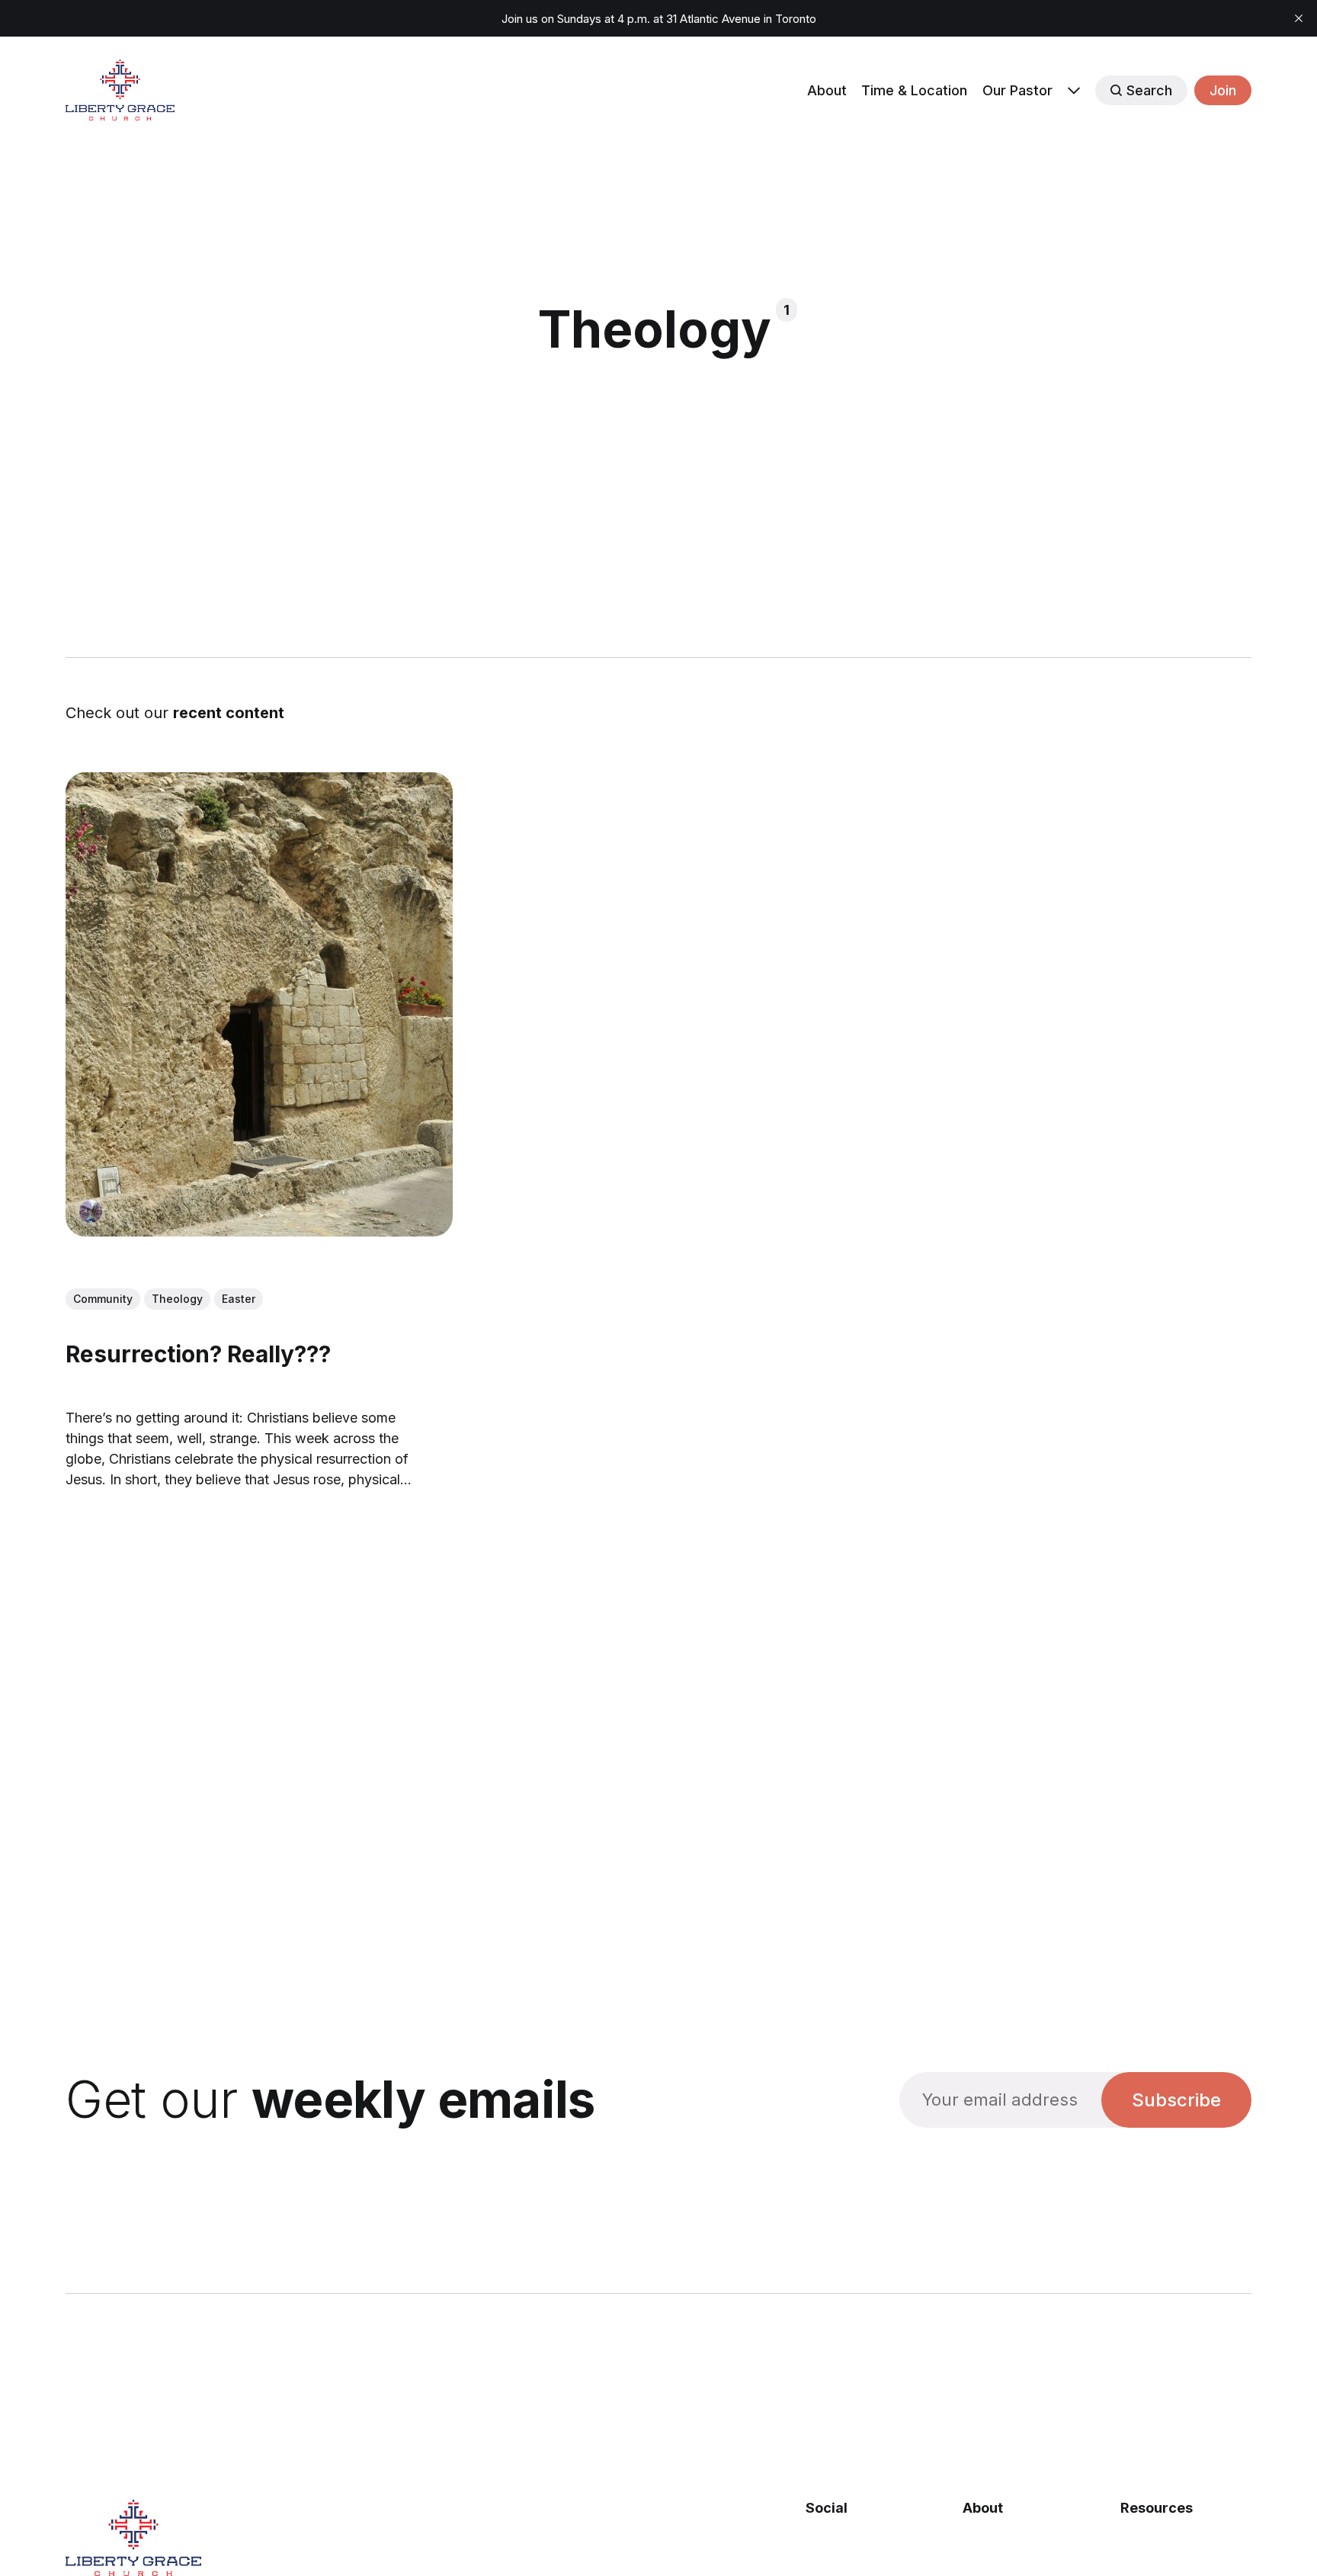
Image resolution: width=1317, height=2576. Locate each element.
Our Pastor (1017, 90)
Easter (239, 1299)
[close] (1299, 18)
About (827, 90)
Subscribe (1176, 2100)
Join (1223, 90)
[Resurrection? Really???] (259, 1004)
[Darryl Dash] (91, 1211)
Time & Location (914, 90)
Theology (177, 1299)
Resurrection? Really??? (198, 1354)
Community (103, 1299)
